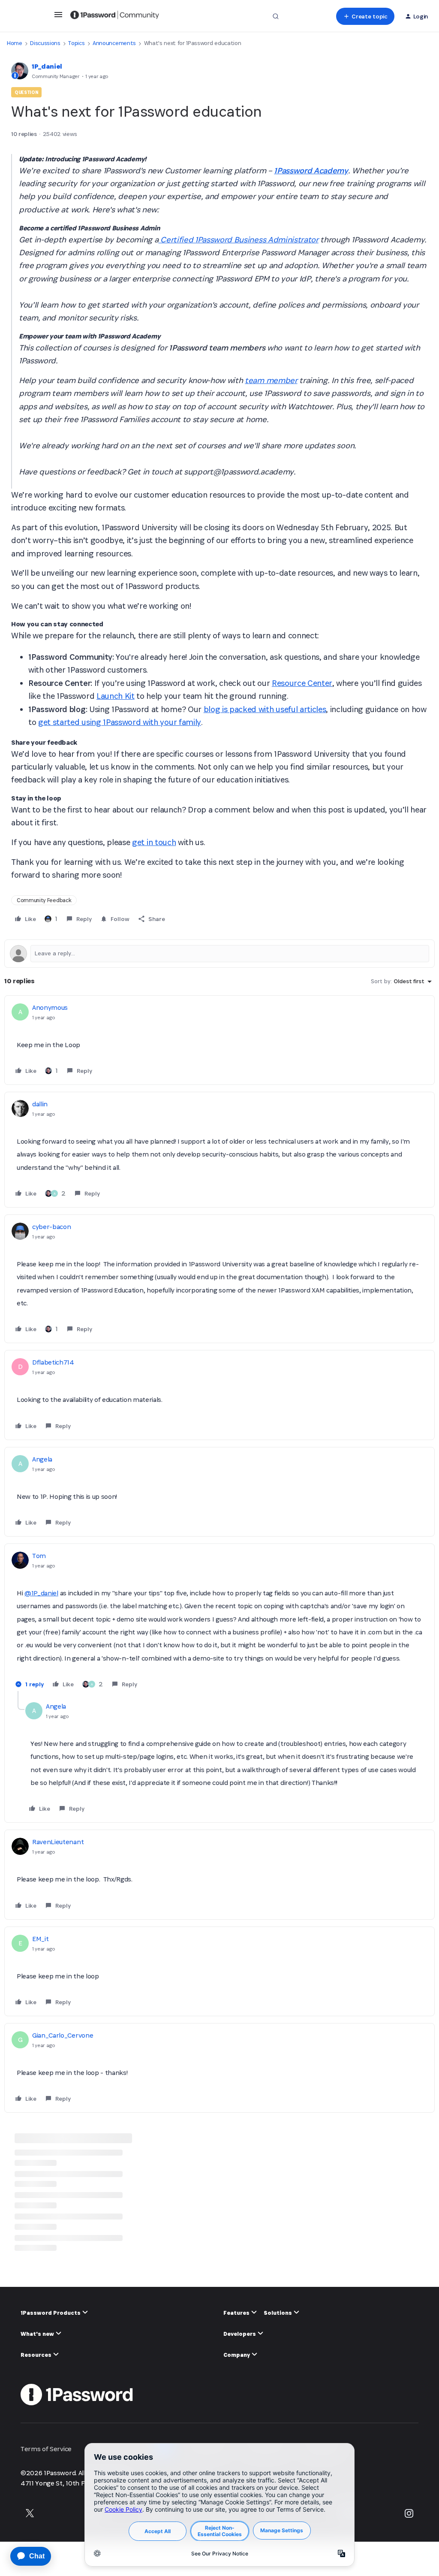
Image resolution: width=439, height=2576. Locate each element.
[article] (219, 1040)
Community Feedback (44, 900)
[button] (58, 17)
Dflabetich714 (53, 1362)
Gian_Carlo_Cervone (63, 2035)
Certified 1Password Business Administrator (238, 240)
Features (237, 2313)
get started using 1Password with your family (120, 722)
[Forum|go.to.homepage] (115, 16)
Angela (42, 1459)
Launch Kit (116, 696)
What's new (38, 2334)
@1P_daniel (41, 1593)
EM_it (40, 1939)
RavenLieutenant (58, 1842)
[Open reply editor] (219, 954)
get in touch (154, 842)
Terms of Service (46, 2449)
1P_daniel (47, 66)
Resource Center (302, 683)
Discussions (45, 43)
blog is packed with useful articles (265, 709)
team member (271, 380)
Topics (76, 43)
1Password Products (51, 2313)
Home (15, 43)
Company (237, 2355)
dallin (40, 1104)
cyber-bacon (51, 1227)
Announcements (114, 43)
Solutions (278, 2313)
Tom (39, 1556)
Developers (240, 2334)
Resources (37, 2355)
